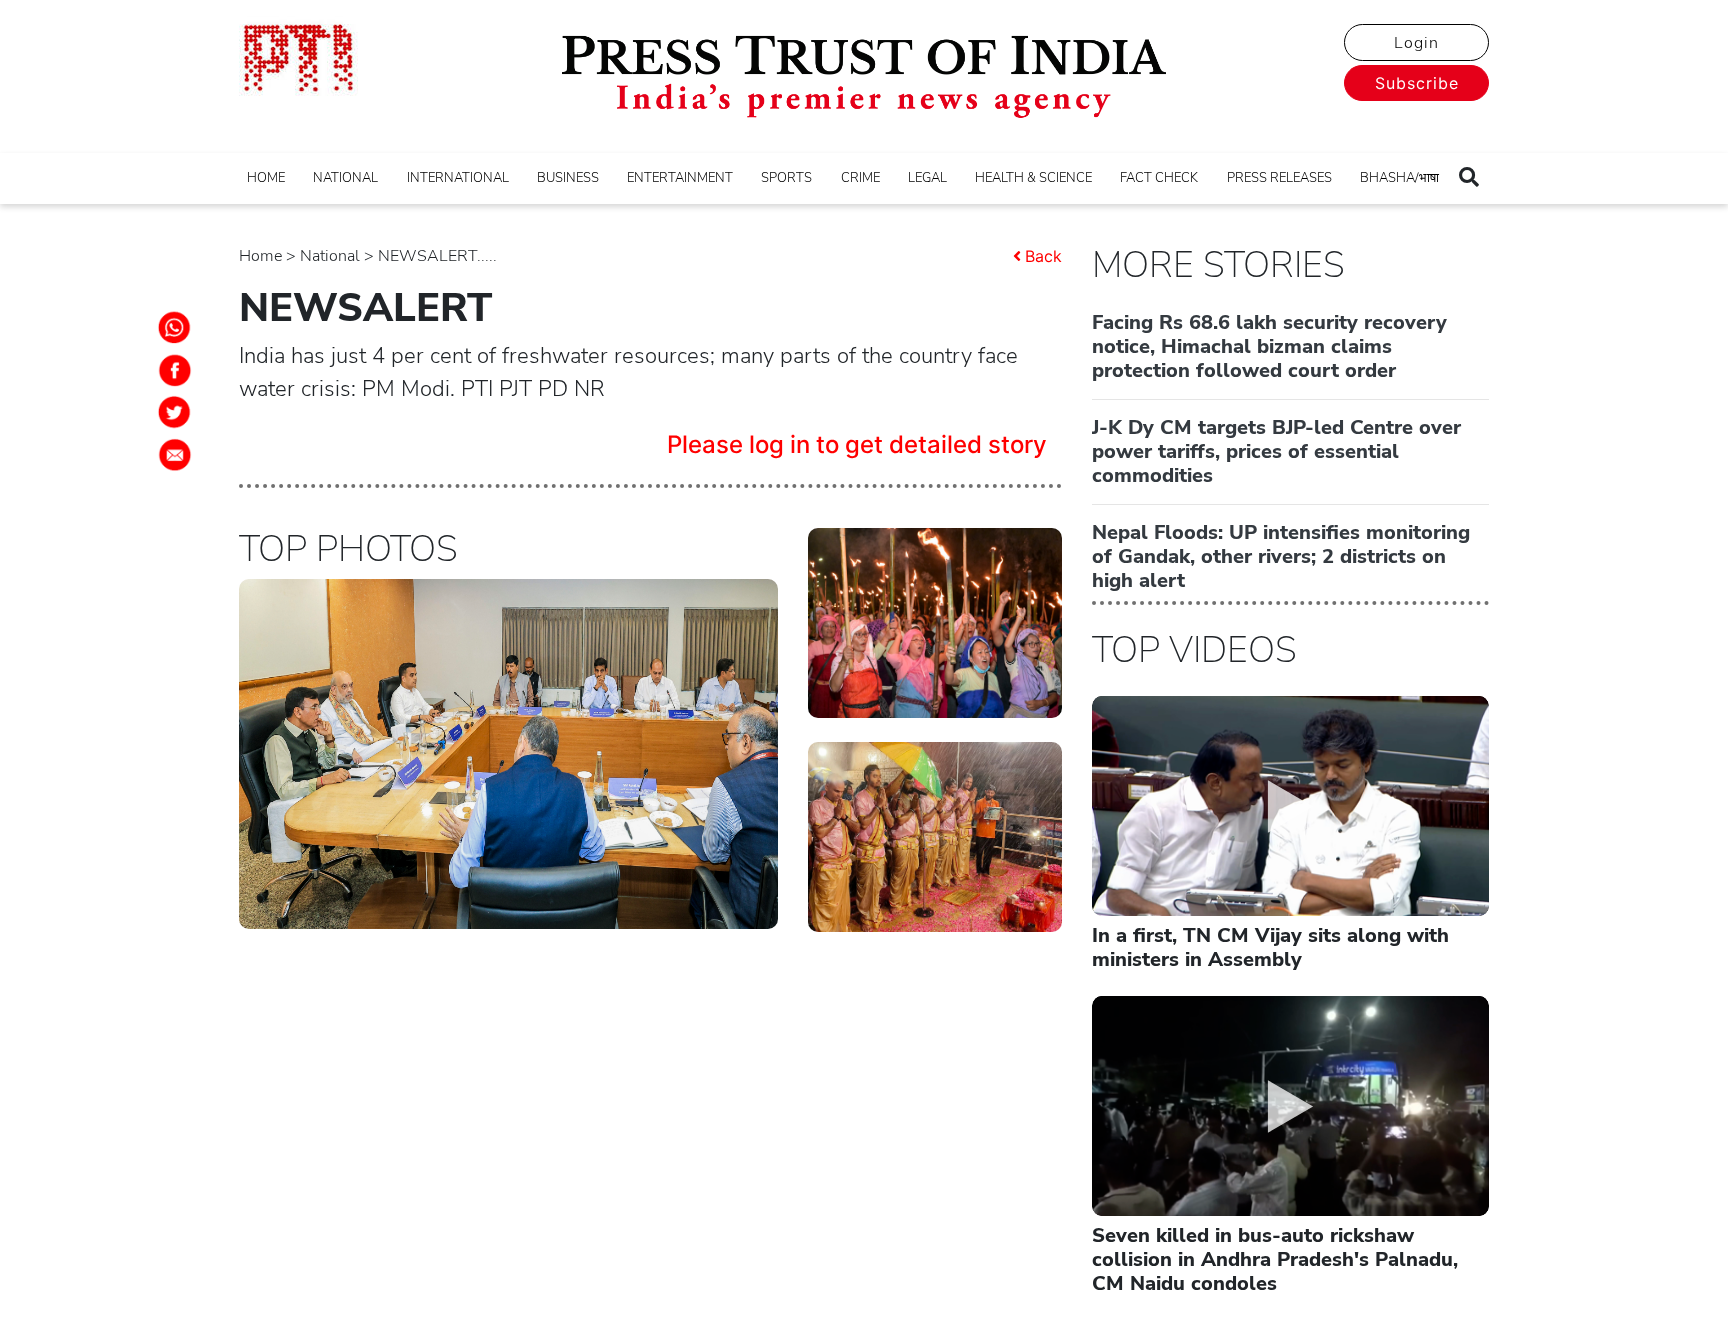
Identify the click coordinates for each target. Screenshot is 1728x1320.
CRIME (860, 178)
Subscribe (1417, 83)
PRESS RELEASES (1279, 178)
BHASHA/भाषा (1399, 178)
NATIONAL (345, 178)
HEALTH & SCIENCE (1033, 178)
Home (260, 256)
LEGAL (927, 178)
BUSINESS (568, 178)
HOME (266, 178)
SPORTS (786, 178)
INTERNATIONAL (458, 178)
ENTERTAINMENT (680, 178)
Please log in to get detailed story (857, 444)
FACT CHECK (1159, 178)
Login (1416, 43)
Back (1043, 256)
